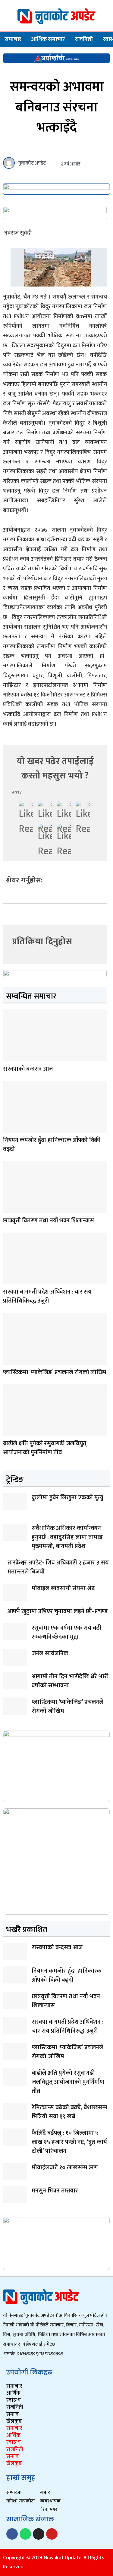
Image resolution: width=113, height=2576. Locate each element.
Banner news (9, 1057)
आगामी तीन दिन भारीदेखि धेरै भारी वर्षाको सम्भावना (70, 1681)
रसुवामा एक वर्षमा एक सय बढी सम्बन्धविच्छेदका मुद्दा (66, 1632)
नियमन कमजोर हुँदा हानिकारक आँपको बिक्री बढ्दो (52, 1145)
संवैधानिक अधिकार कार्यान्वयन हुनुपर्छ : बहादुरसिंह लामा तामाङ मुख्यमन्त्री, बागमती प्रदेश (67, 1537)
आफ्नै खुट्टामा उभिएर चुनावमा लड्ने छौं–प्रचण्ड (58, 1611)
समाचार (13, 39)
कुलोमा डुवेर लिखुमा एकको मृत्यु (67, 1497)
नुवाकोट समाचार (9, 1361)
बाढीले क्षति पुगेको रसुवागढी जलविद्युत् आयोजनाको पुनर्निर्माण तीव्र (45, 1448)
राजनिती (84, 39)
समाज (13, 2414)
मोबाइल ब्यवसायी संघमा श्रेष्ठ (63, 1588)
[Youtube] (52, 2534)
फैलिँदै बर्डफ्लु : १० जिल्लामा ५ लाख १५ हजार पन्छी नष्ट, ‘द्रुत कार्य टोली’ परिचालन (69, 2142)
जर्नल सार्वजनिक (50, 1653)
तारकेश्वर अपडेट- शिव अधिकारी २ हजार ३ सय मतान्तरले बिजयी (58, 1567)
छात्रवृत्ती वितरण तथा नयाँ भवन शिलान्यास (48, 1221)
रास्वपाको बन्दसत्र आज (28, 1069)
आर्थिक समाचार (48, 39)
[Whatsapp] (25, 2534)
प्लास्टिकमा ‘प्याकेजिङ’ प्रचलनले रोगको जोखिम (55, 1372)
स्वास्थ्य (14, 2400)
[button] (8, 897)
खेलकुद (14, 2421)
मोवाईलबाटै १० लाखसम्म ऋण (65, 2168)
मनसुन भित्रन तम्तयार (55, 2191)
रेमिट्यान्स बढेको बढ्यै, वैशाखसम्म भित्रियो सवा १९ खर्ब (69, 2112)
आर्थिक (13, 2393)
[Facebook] (12, 2534)
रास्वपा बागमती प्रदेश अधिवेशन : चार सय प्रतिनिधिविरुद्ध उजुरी (47, 1296)
